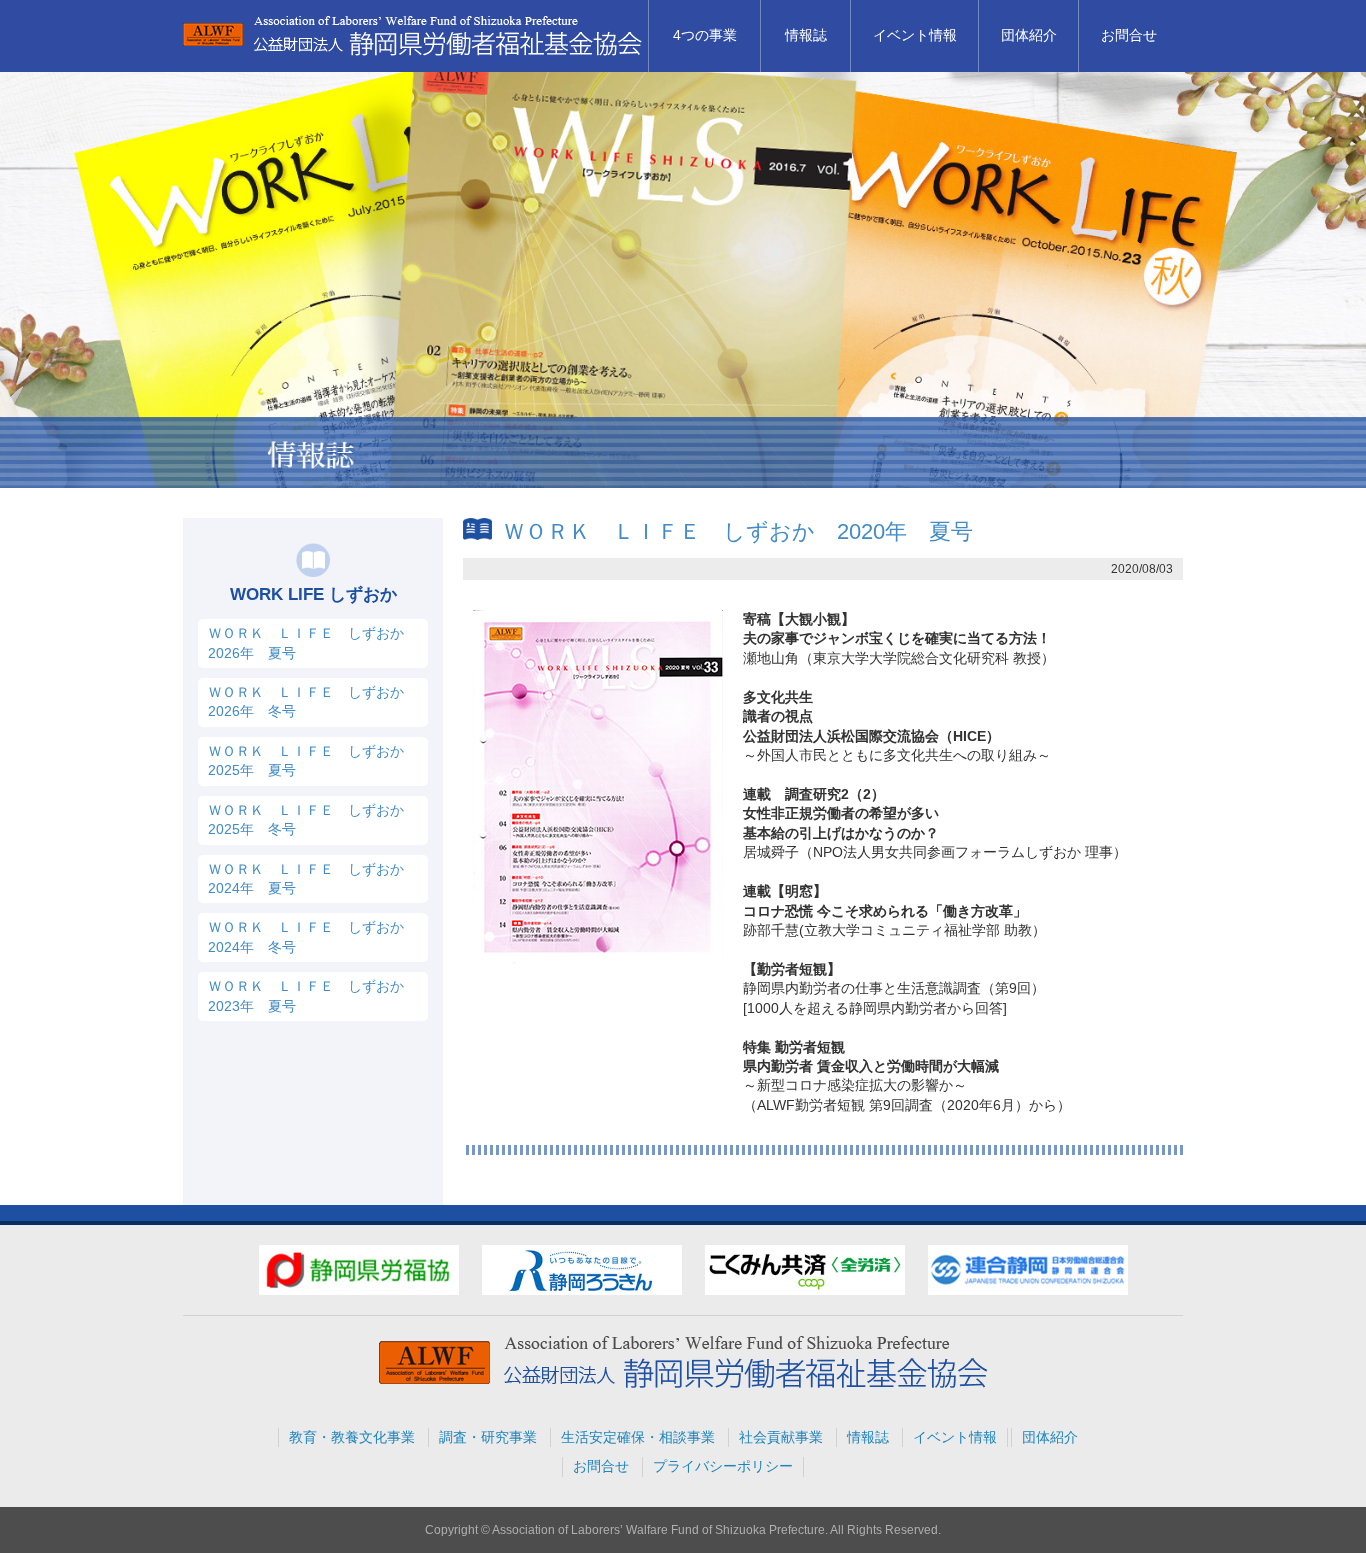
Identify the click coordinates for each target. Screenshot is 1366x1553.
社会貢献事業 (781, 1437)
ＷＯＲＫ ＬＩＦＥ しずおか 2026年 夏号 (313, 642)
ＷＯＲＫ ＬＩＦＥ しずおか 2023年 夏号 (313, 995)
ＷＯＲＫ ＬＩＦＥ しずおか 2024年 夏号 (313, 878)
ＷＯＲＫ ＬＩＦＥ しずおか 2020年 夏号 (738, 531)
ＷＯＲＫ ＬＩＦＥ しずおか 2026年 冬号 (313, 701)
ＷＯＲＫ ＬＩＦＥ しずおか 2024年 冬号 (313, 936)
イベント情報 (915, 35)
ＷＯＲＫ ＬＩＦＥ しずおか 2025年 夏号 (313, 760)
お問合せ (1129, 35)
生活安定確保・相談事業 (638, 1437)
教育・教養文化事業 (352, 1437)
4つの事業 (705, 35)
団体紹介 (1029, 35)
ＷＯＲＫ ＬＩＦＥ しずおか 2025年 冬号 (313, 819)
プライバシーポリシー (723, 1466)
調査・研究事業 (488, 1437)
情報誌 (806, 35)
